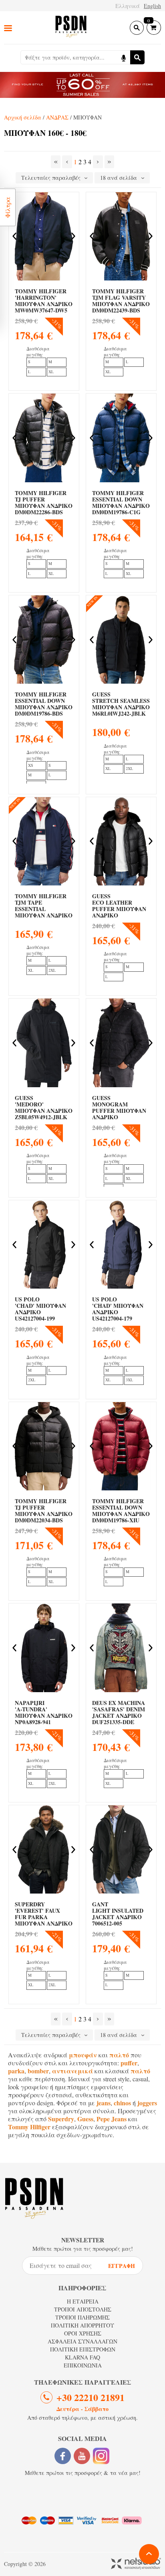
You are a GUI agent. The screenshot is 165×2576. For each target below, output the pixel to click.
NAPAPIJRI (44, 1712)
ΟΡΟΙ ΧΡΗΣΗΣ (83, 2333)
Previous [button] (14, 236)
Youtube (82, 2456)
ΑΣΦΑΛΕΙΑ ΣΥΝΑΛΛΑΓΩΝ (82, 2341)
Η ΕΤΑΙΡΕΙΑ (83, 2301)
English (152, 6)
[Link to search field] (137, 28)
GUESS (121, 704)
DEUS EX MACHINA (119, 1712)
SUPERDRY (44, 1917)
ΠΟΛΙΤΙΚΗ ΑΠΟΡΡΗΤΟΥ (82, 2325)
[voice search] (123, 57)
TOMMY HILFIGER (44, 301)
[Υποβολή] (137, 57)
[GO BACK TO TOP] (149, 2554)
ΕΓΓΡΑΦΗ (122, 2266)
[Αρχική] (71, 27)
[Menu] (8, 28)
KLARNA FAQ (82, 2357)
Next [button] (73, 236)
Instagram (101, 2456)
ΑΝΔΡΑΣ (57, 117)
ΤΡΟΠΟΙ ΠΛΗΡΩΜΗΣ (82, 2317)
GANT (118, 1914)
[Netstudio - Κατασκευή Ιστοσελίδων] (136, 2564)
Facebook (63, 2456)
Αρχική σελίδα (23, 117)
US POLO (40, 1309)
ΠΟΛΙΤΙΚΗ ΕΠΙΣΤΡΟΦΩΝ (83, 2349)
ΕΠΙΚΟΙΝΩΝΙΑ (83, 2365)
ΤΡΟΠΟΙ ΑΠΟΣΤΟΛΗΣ (83, 2309)
